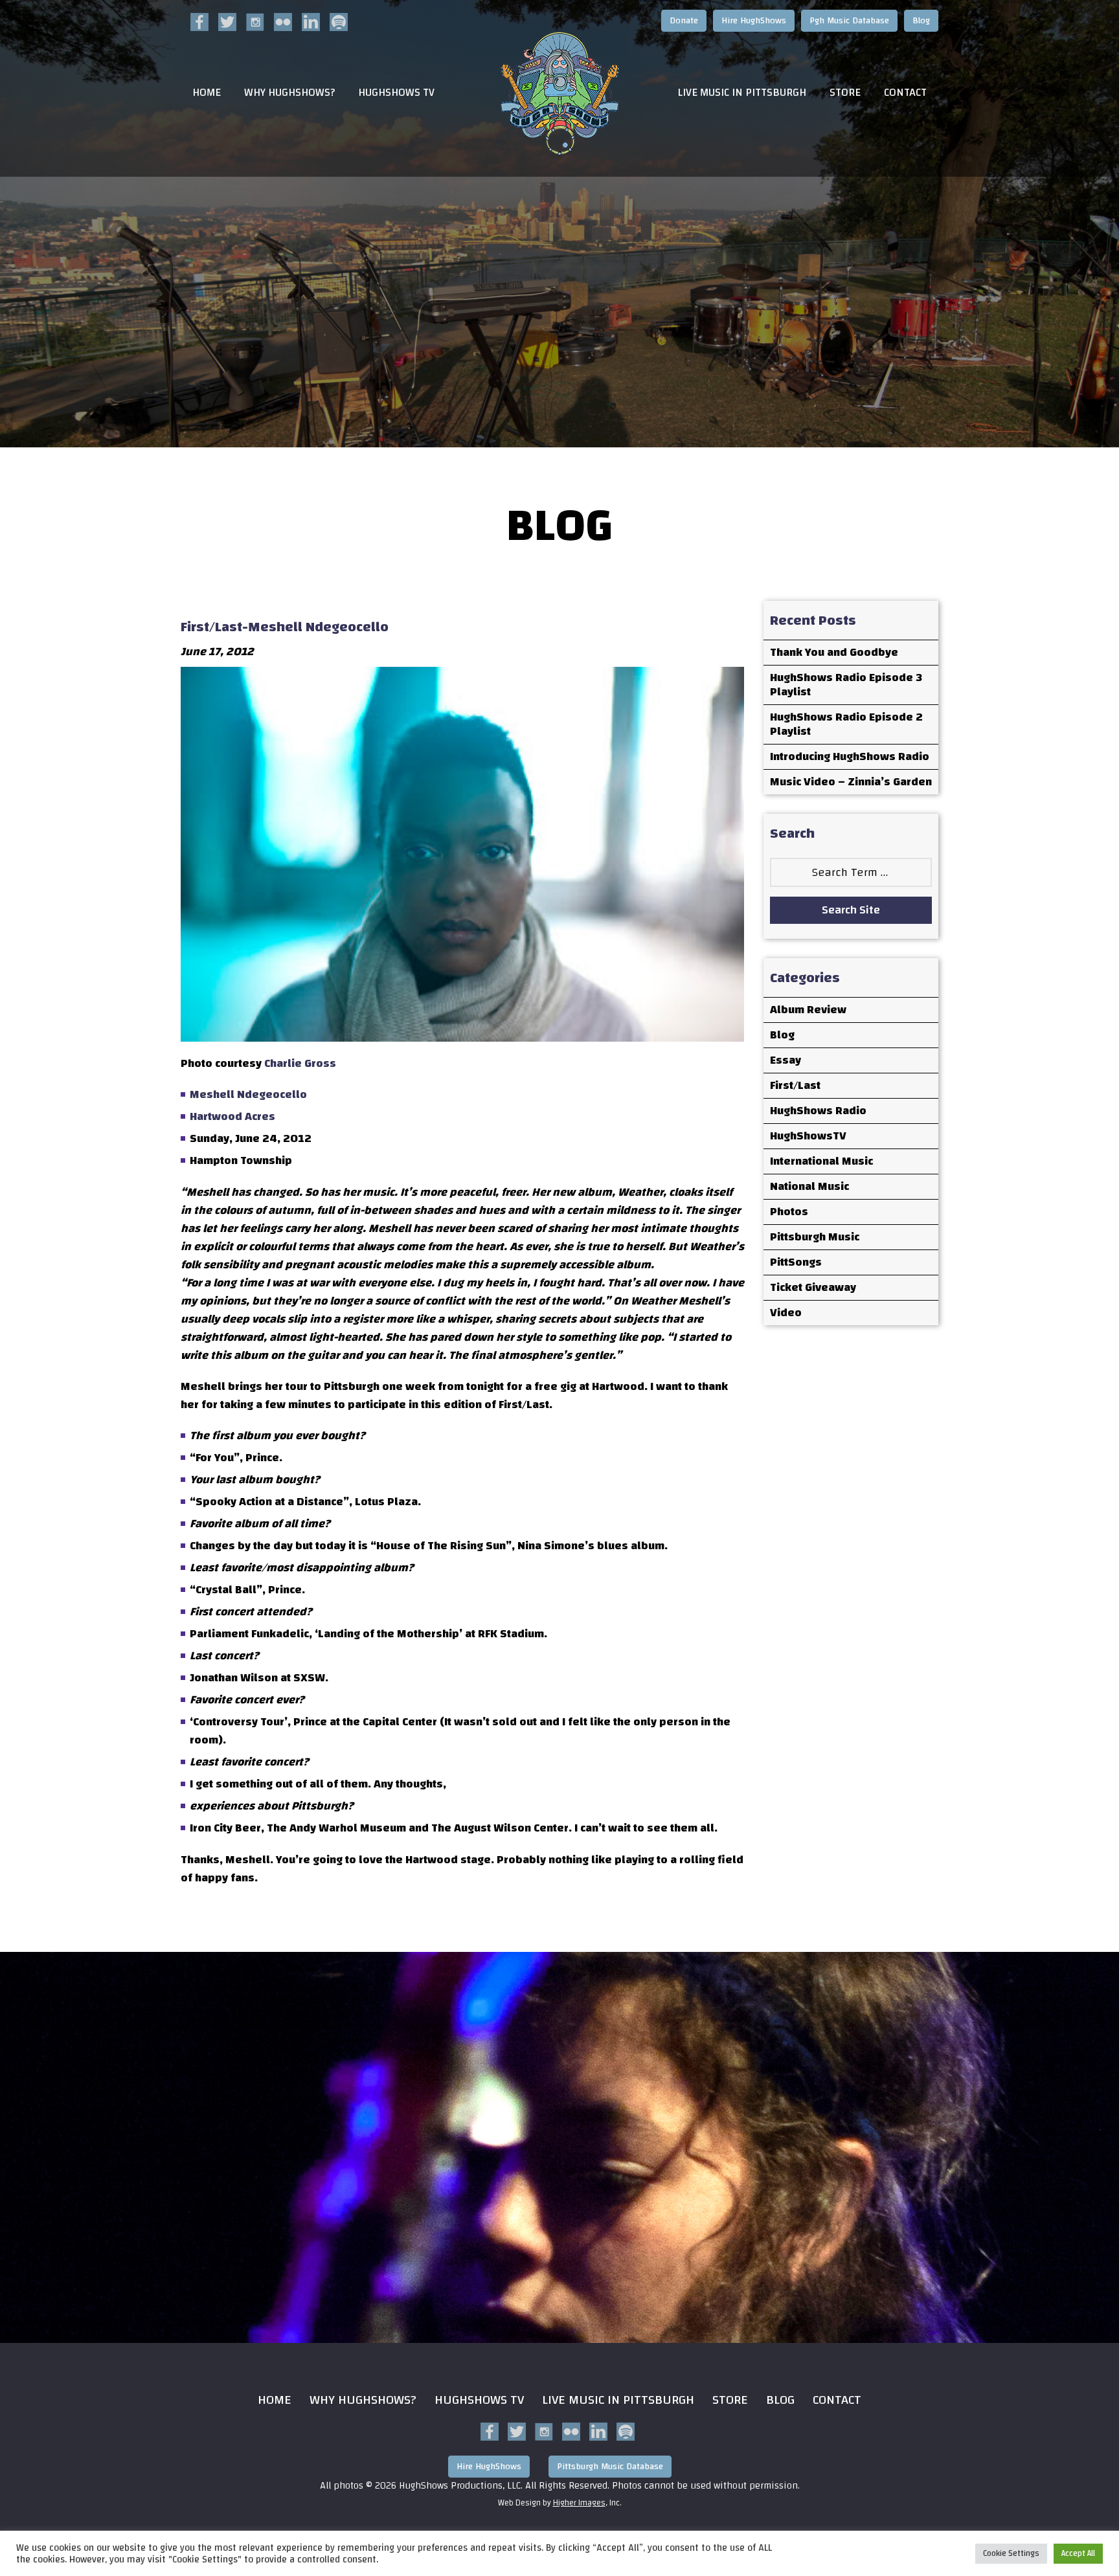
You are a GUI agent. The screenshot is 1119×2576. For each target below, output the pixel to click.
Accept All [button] (1078, 2553)
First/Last (795, 1085)
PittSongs (796, 1262)
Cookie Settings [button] (1011, 2553)
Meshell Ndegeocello (248, 1094)
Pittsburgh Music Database (610, 2467)
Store (845, 93)
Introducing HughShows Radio (850, 756)
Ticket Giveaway (813, 1287)
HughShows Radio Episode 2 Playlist (846, 724)
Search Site (851, 910)
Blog (921, 21)
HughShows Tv (479, 2400)
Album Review (808, 1010)
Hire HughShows (754, 21)
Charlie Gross (300, 1063)
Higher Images (579, 2503)
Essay (786, 1060)
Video (786, 1313)
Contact (905, 93)
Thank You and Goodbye (834, 652)
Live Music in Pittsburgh (742, 93)
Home (207, 93)
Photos (789, 1212)
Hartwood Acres (232, 1116)
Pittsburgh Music (815, 1237)
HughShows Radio (818, 1111)
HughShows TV (396, 93)
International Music (821, 1161)
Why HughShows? (289, 93)
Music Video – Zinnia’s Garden (851, 782)
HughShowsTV (808, 1136)
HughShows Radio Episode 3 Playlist (846, 685)
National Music (809, 1186)
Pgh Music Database (849, 21)
